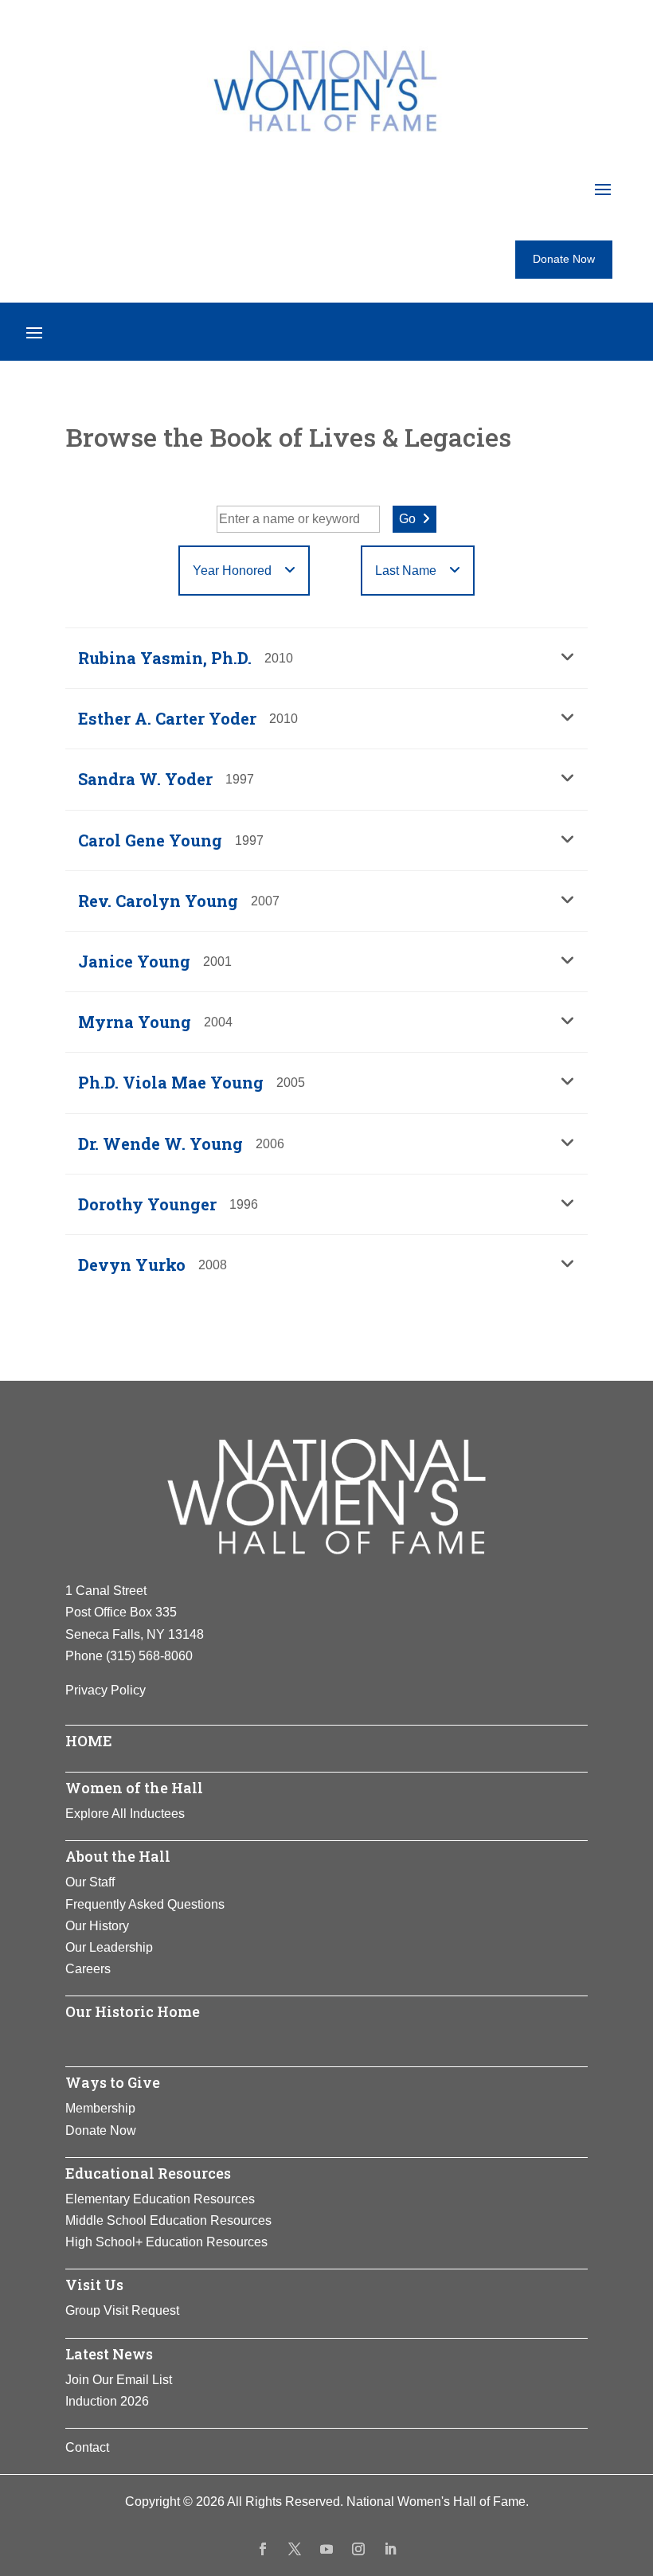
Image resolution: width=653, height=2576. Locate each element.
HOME (89, 1741)
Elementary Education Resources (160, 2199)
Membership (100, 2108)
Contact (87, 2447)
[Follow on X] (295, 2549)
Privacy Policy (106, 1690)
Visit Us (94, 2285)
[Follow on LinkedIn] (390, 2549)
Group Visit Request (122, 2310)
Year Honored (232, 571)
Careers (88, 1969)
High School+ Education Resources (166, 2242)
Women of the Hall (134, 1788)
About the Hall (118, 1856)
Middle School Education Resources (168, 2220)
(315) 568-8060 (149, 1656)
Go (407, 519)
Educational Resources (148, 2173)
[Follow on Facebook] (263, 2549)
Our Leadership (109, 1947)
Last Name (406, 571)
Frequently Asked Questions (145, 1904)
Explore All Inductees (125, 1814)
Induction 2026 (107, 2401)
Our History (97, 1926)
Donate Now (564, 259)
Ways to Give (113, 2082)
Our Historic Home (133, 2011)
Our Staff (90, 1882)
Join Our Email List (119, 2380)
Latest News (109, 2354)
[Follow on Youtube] (326, 2549)
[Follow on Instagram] (358, 2549)
